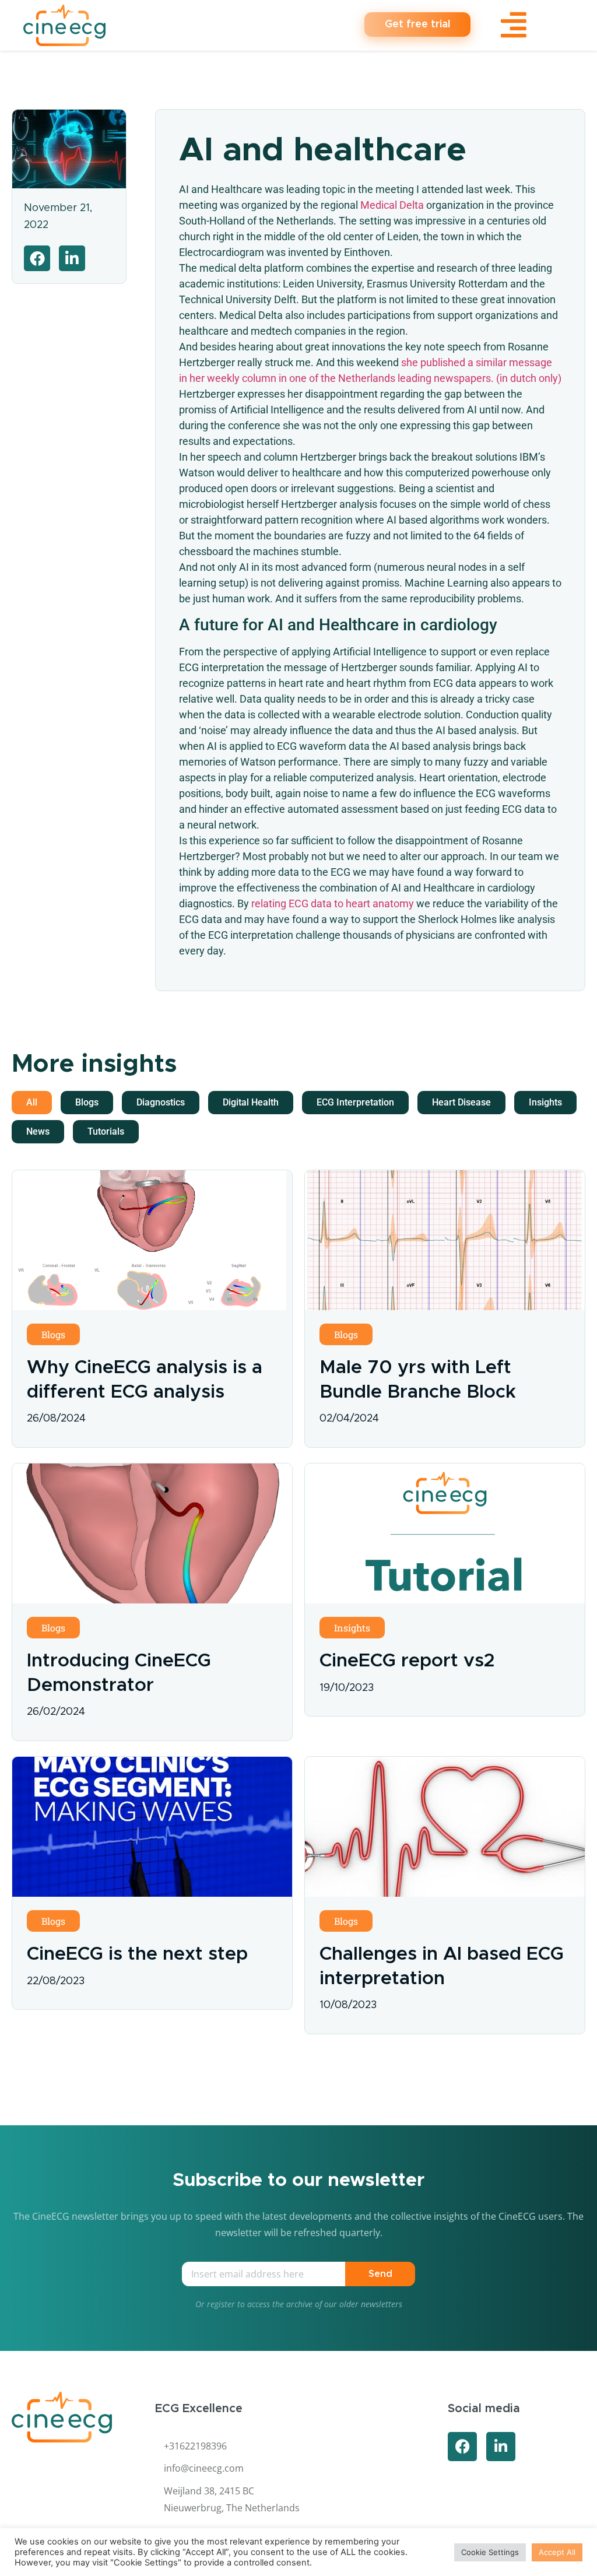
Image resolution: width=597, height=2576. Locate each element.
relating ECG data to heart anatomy (333, 903)
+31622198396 (195, 2446)
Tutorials (106, 1131)
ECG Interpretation (355, 1102)
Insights (545, 1102)
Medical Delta (392, 205)
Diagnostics (161, 1102)
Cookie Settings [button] (490, 2552)
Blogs (87, 1102)
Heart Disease (461, 1102)
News (38, 1131)
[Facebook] (462, 2447)
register (221, 2304)
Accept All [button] (557, 2552)
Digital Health (251, 1102)
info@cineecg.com (204, 2468)
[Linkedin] (501, 2447)
